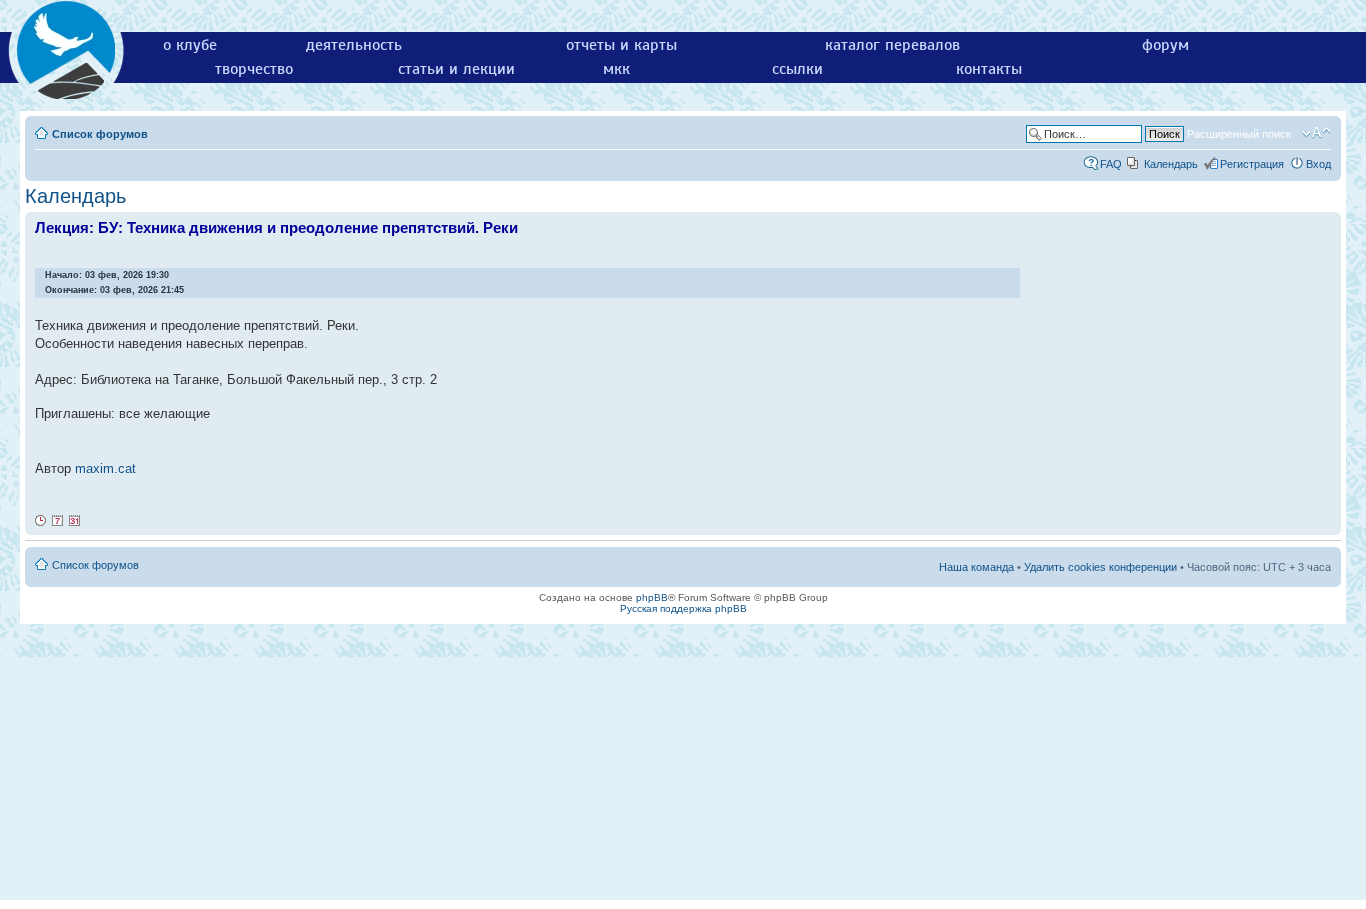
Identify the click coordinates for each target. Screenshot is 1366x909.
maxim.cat (105, 468)
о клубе (190, 45)
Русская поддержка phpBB (683, 608)
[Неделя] (58, 521)
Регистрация (1252, 164)
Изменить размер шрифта (1316, 133)
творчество (254, 69)
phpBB (652, 597)
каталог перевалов (892, 45)
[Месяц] (75, 521)
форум (1165, 45)
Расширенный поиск (1239, 134)
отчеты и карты (621, 45)
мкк (616, 69)
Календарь (1171, 164)
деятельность (354, 45)
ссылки (797, 69)
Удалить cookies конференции (1100, 567)
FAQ (1111, 164)
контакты (989, 69)
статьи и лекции (456, 69)
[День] (41, 521)
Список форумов (100, 134)
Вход (1318, 164)
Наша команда (976, 567)
